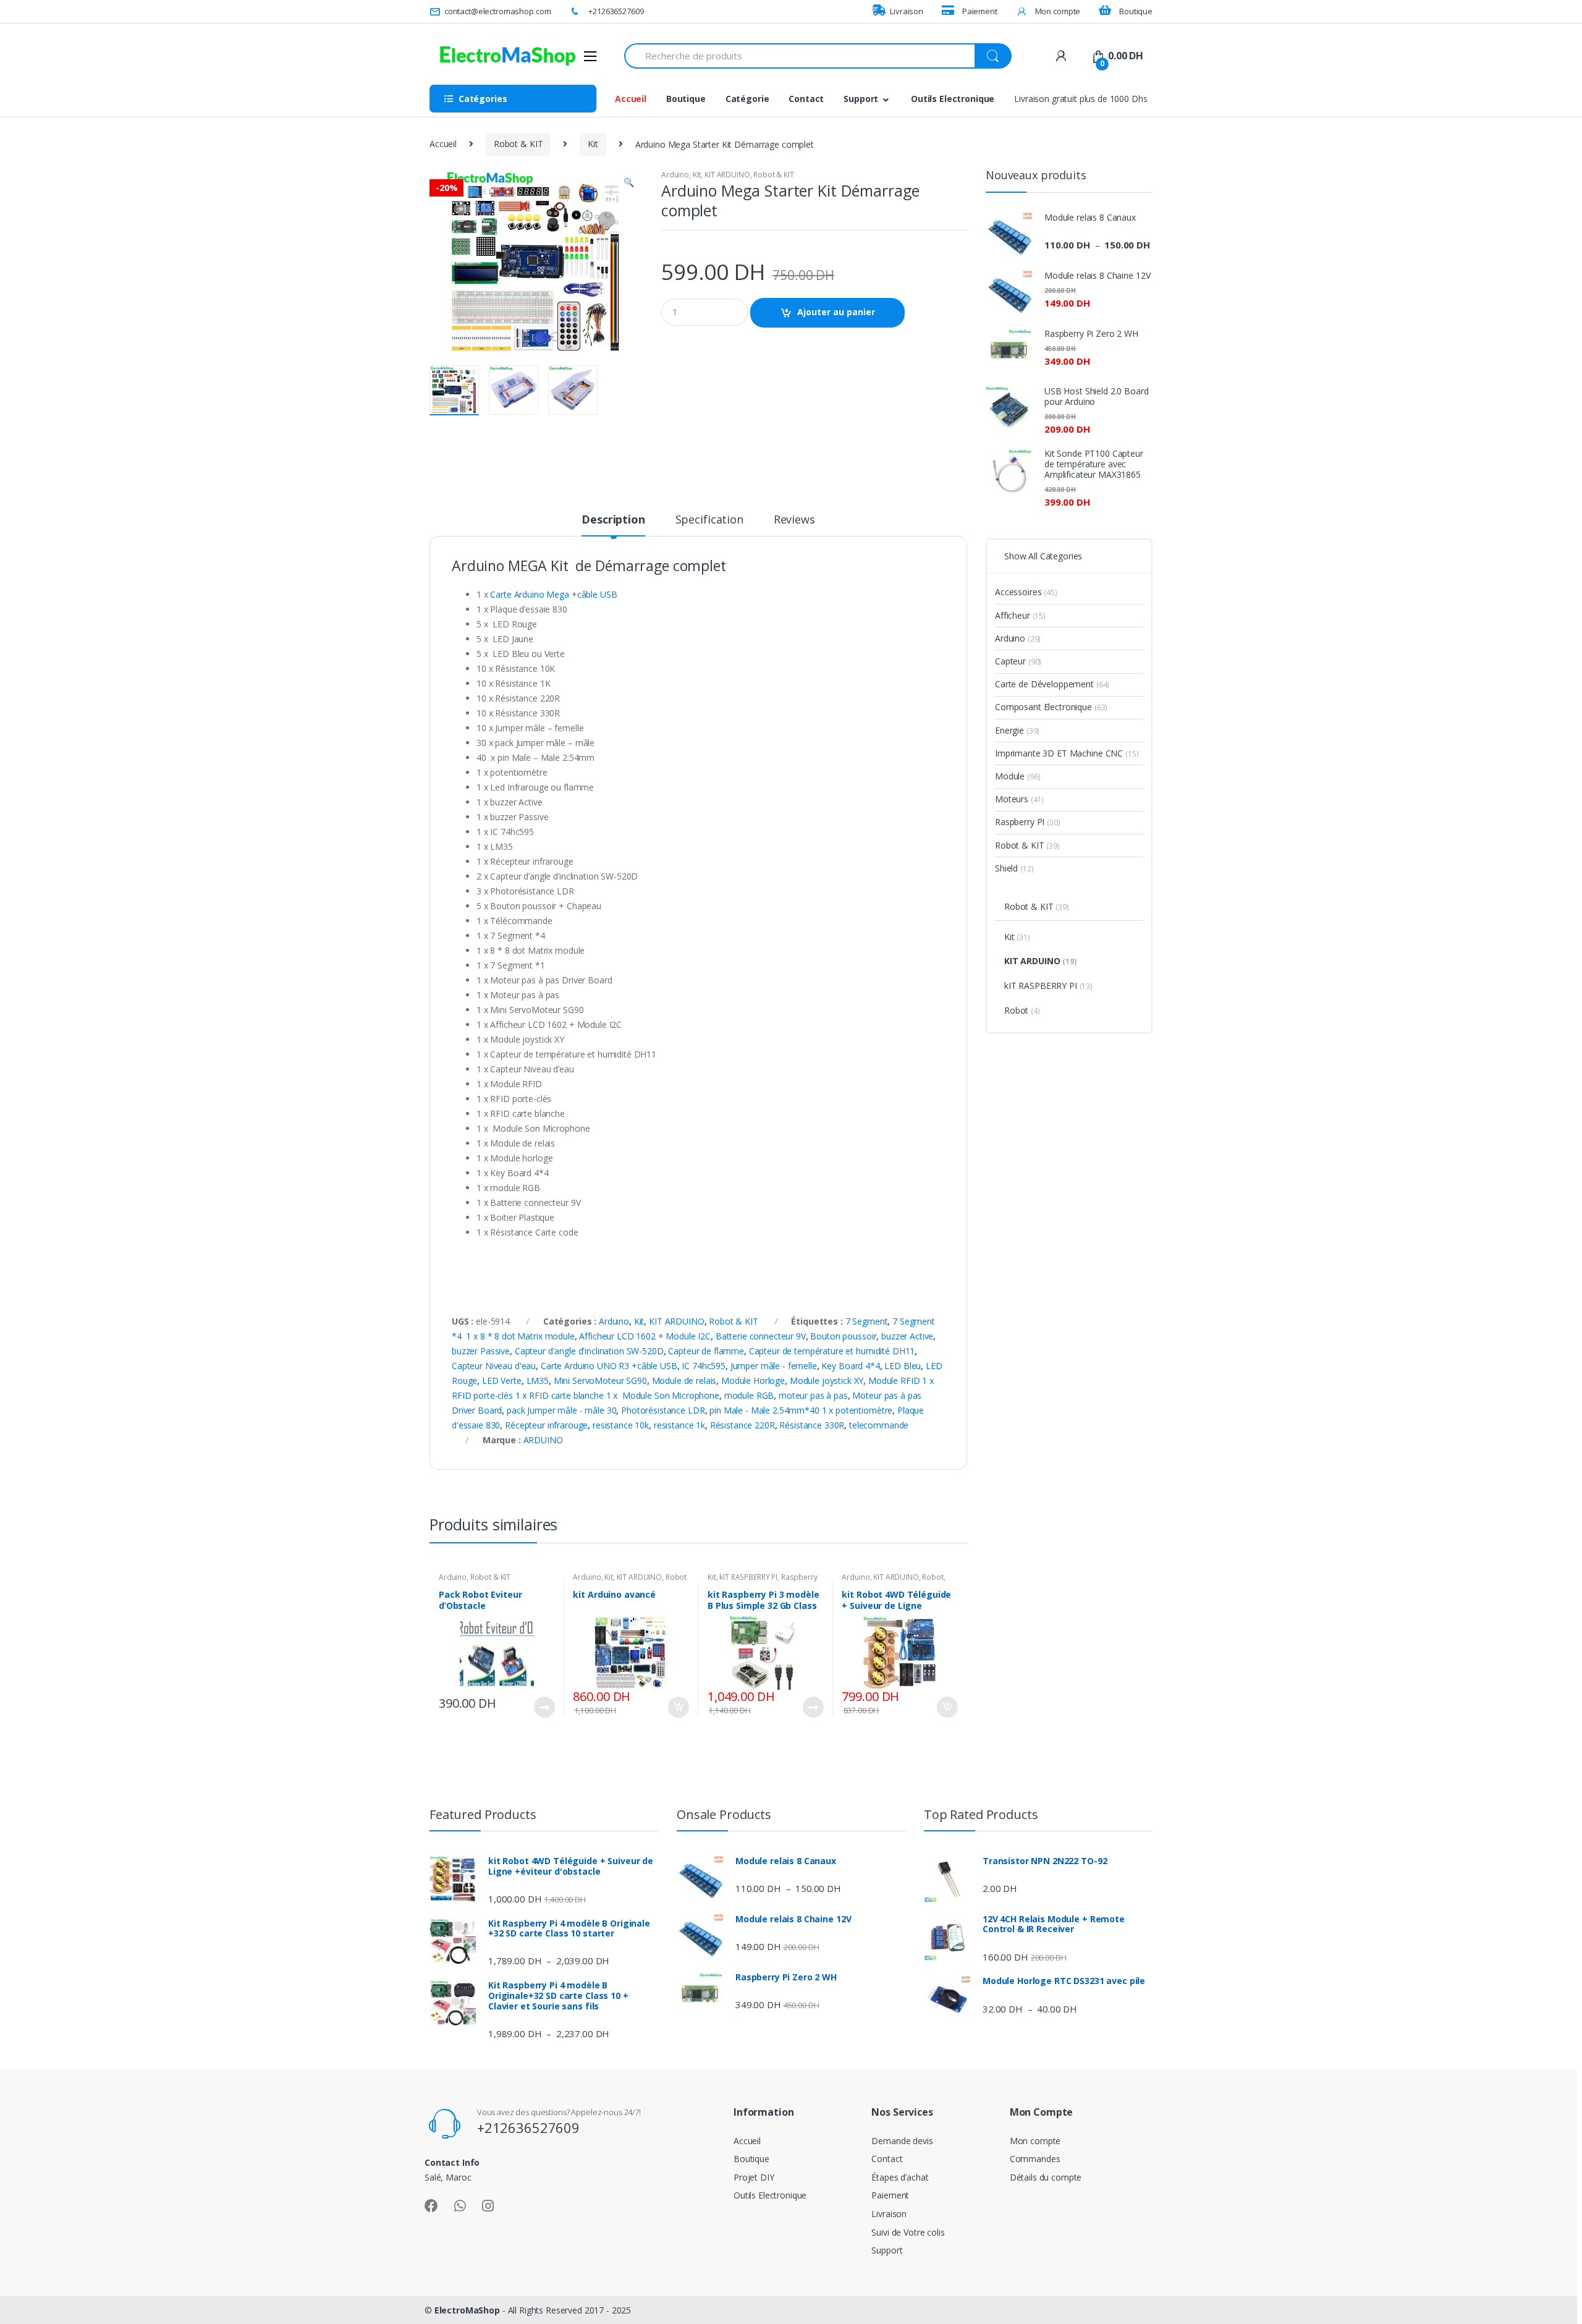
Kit (593, 144)
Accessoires (1026, 592)
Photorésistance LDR (663, 1410)
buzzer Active (907, 1336)
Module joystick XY (827, 1380)
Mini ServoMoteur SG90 (600, 1380)
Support (861, 99)
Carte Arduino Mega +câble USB (553, 594)
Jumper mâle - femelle (774, 1366)
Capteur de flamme (706, 1351)
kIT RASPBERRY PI (748, 1577)
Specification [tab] (709, 520)
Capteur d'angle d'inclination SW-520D (589, 1351)
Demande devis (902, 2141)
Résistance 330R (812, 1425)
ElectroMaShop (468, 2310)
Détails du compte (1046, 2177)
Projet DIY (754, 2177)
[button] (628, 184)
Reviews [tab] (794, 520)
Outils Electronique (953, 99)
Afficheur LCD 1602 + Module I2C (645, 1336)
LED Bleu (903, 1366)
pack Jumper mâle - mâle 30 (561, 1410)
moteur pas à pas (813, 1395)
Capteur (1018, 661)
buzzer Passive (481, 1351)
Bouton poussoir (843, 1336)
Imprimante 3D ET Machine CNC (1067, 753)
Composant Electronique (1051, 707)
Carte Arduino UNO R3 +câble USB (609, 1366)
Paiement (980, 11)
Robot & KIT (518, 144)
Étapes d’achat (900, 2177)
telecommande (879, 1425)
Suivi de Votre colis (908, 2232)
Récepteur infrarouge (546, 1425)
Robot (933, 1577)
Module (1017, 776)
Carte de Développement (1052, 684)
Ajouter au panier (836, 312)
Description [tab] (613, 520)
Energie (1017, 730)
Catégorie (747, 99)
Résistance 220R (742, 1425)
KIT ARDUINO (727, 175)
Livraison (907, 11)
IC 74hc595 (704, 1366)
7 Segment (867, 1321)
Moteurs (1019, 799)
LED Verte (502, 1380)
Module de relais (684, 1380)
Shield (1014, 868)
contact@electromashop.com (497, 11)
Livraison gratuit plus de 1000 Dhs (1081, 99)
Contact (806, 99)
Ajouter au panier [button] (678, 1707)
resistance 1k (679, 1425)
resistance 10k (621, 1425)
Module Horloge (753, 1380)
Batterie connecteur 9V (761, 1336)
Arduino (675, 175)
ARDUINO (543, 1440)
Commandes (1035, 2159)
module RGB (749, 1395)
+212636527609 (616, 11)
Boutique (1136, 11)
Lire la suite (544, 1707)
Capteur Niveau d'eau (494, 1366)
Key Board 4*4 (850, 1366)
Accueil (631, 99)
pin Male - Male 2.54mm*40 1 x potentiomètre (801, 1410)
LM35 (538, 1380)
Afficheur (1020, 615)
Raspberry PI (1028, 822)
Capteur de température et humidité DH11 (832, 1351)
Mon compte (1058, 11)
